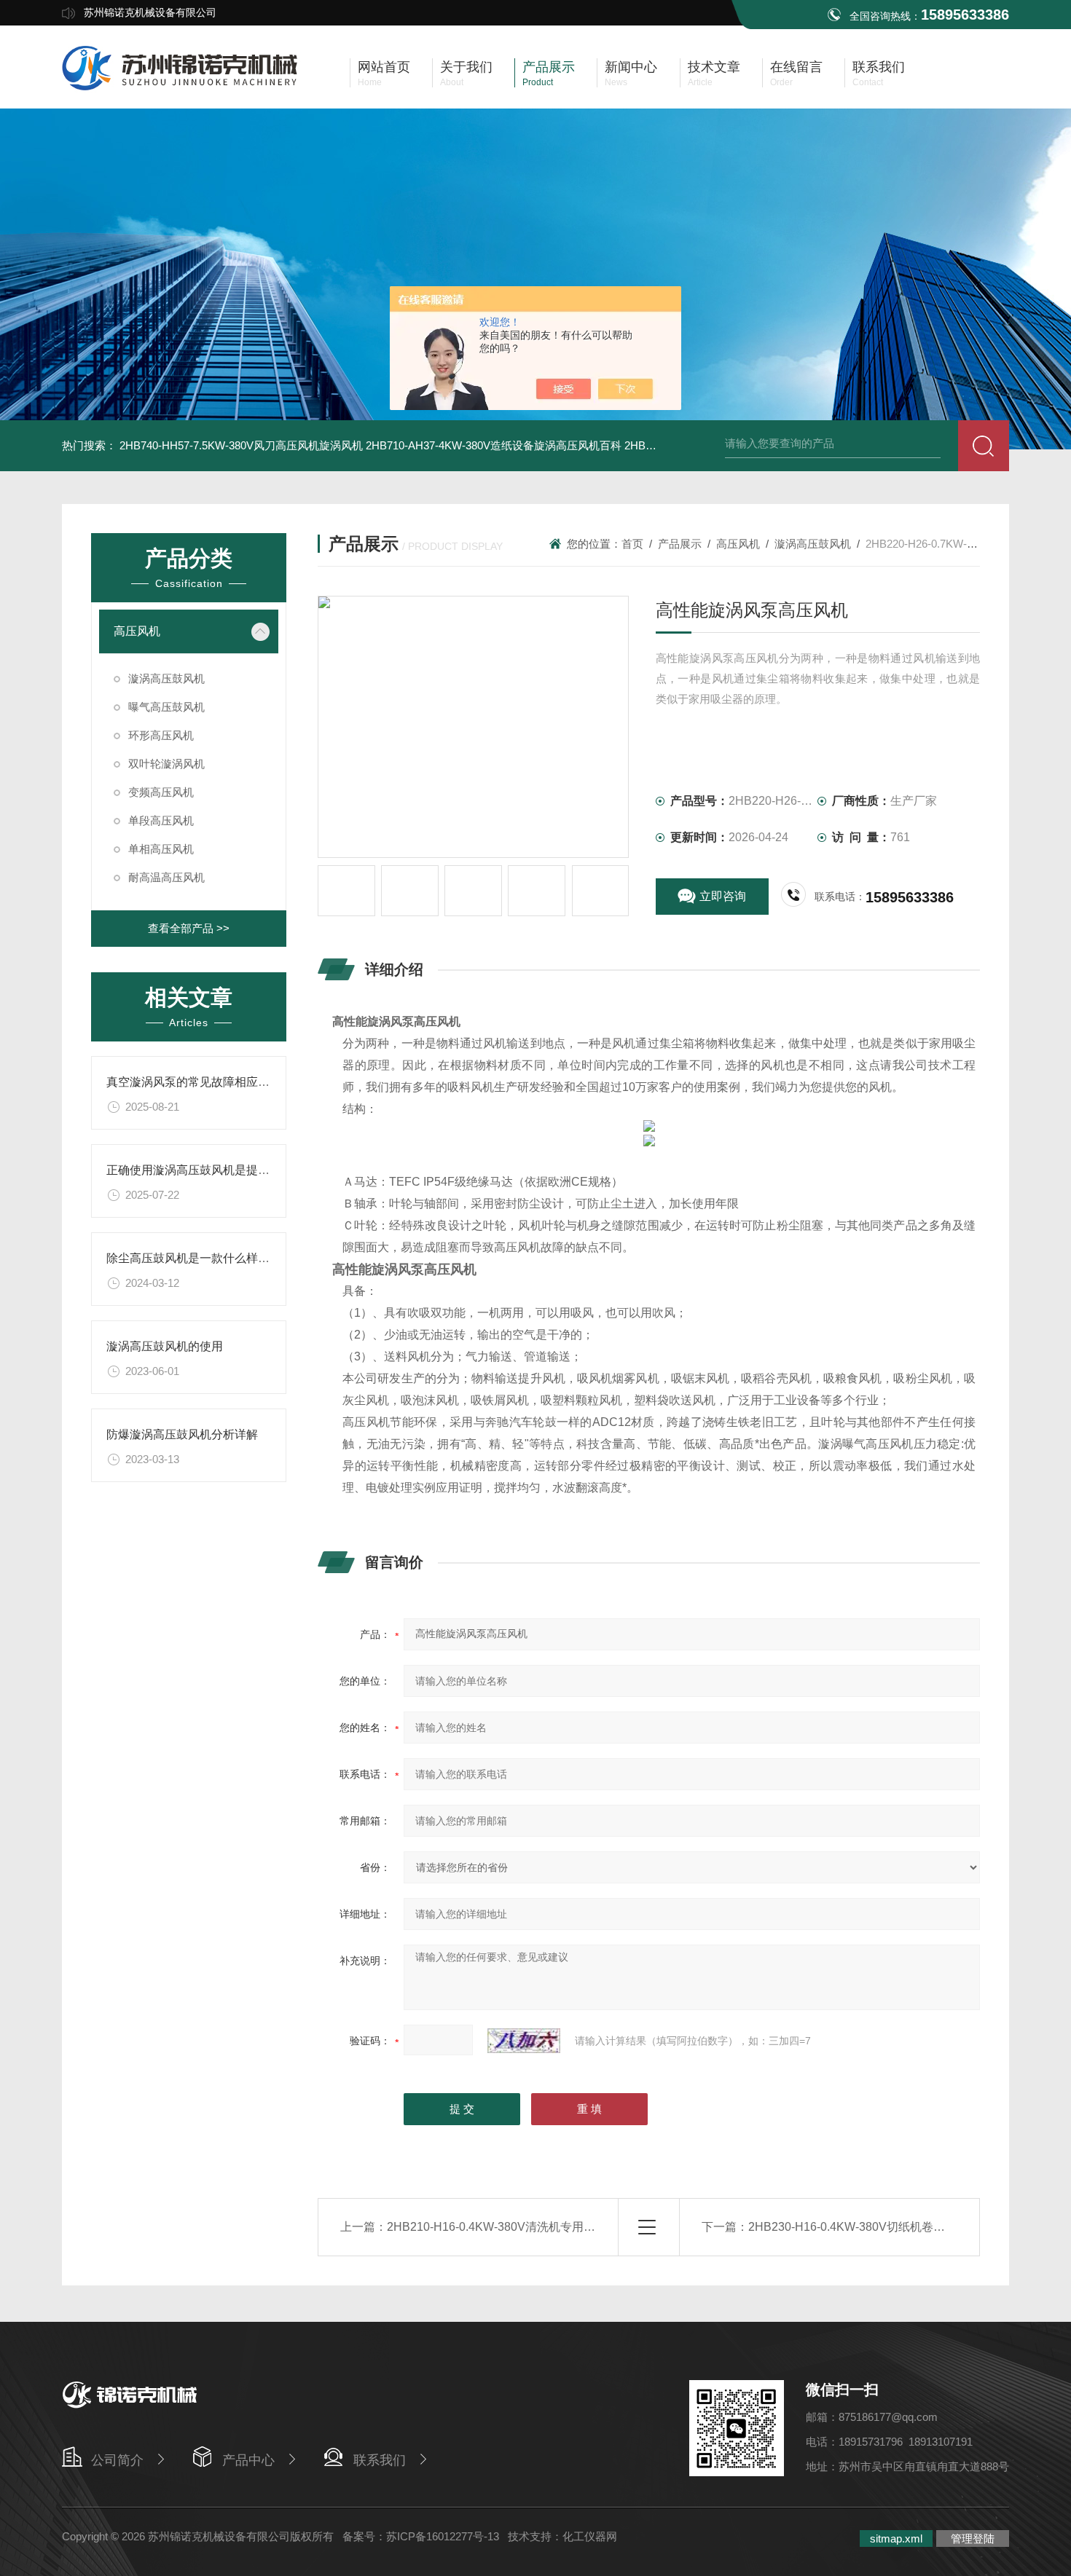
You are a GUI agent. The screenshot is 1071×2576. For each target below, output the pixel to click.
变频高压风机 (161, 792)
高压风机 (137, 631)
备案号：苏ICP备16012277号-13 (421, 2536)
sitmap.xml (896, 2538)
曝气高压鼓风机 (166, 707)
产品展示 (680, 544)
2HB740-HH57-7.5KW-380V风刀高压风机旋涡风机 (241, 445)
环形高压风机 (161, 735)
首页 (632, 544)
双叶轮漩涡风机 (166, 764)
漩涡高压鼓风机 (166, 678)
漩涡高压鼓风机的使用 (165, 1346)
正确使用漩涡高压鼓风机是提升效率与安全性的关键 (240, 1170)
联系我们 (380, 2460)
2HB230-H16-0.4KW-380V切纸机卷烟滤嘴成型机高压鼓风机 (905, 2227)
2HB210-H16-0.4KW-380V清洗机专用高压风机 (509, 2227)
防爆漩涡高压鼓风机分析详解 (182, 1434)
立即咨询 (723, 896)
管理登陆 (973, 2538)
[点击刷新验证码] (524, 2041)
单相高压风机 (161, 849)
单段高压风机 (161, 820)
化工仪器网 (590, 2536)
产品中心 (248, 2460)
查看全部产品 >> (189, 928)
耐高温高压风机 (166, 877)
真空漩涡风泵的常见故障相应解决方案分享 (217, 1082)
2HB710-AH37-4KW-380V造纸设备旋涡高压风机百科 (494, 445)
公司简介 (117, 2460)
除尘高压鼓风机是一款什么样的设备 (200, 1258)
